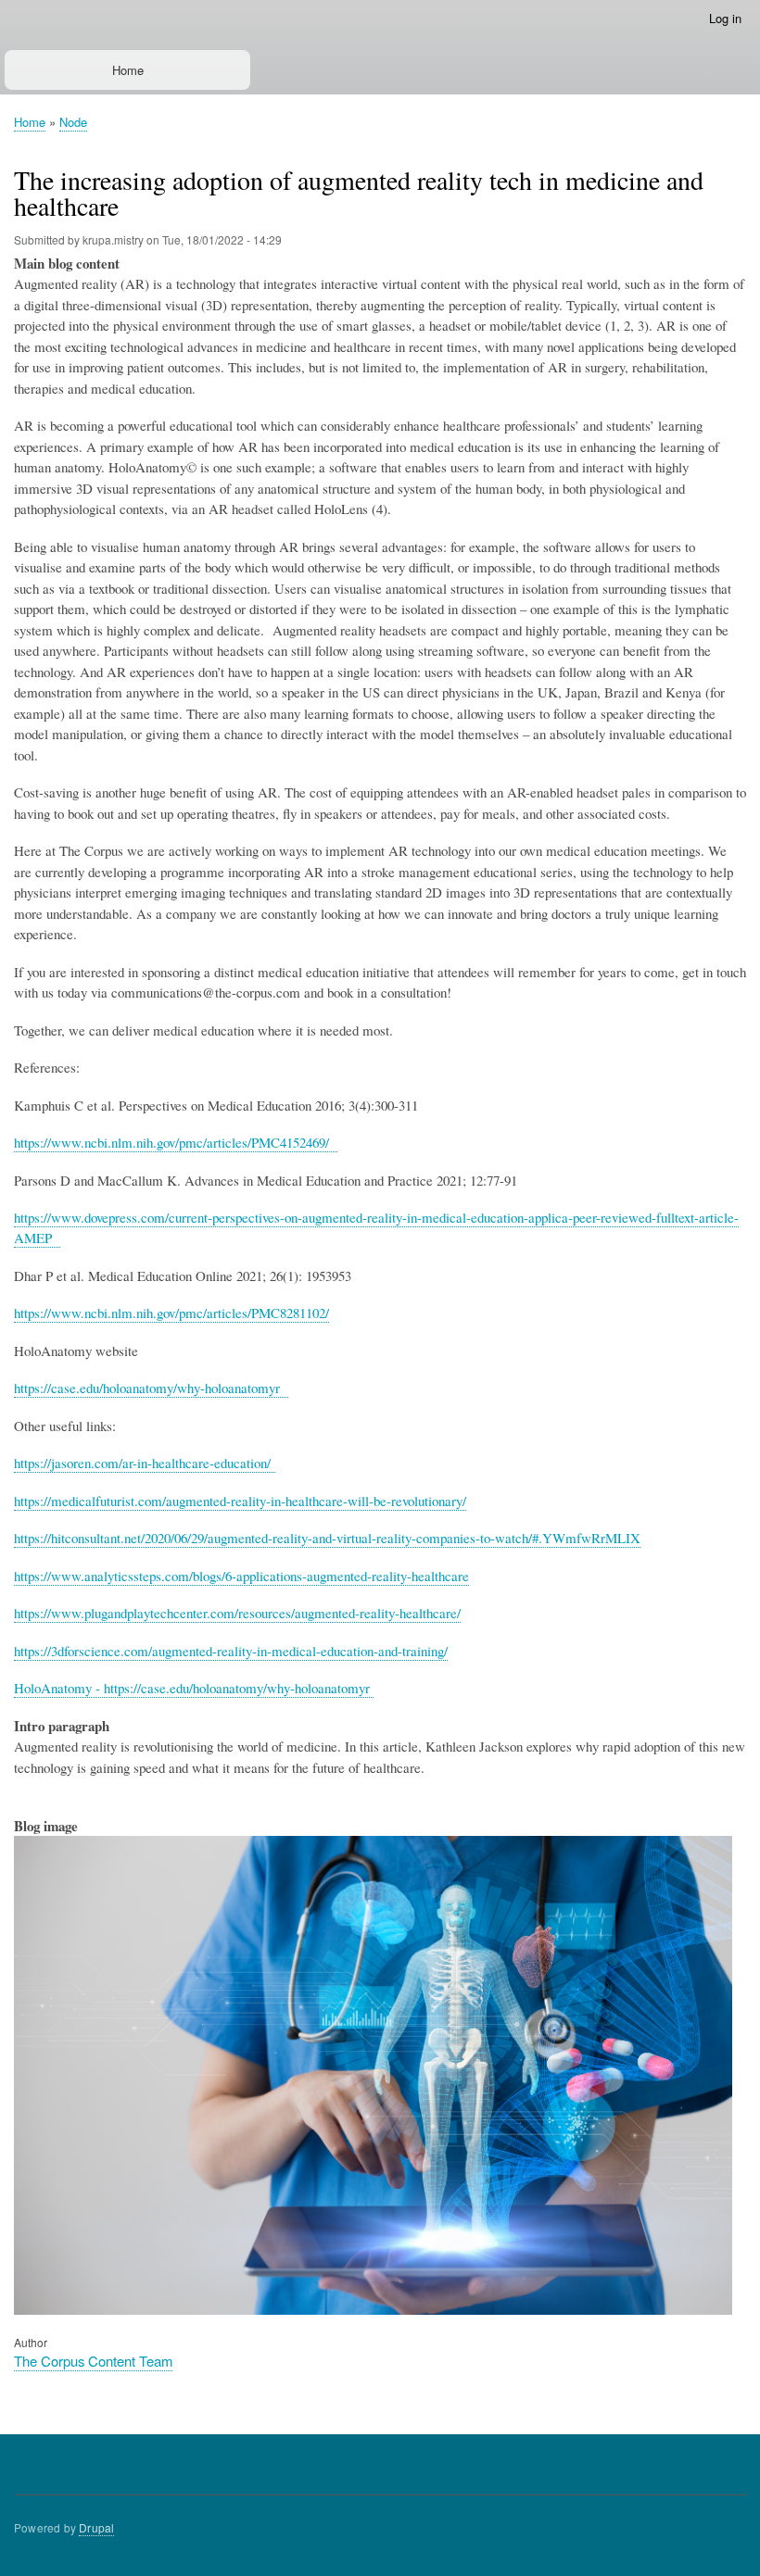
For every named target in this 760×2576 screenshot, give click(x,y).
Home (128, 70)
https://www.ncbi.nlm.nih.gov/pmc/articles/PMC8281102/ (171, 1313)
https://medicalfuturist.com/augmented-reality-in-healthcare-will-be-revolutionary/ (240, 1501)
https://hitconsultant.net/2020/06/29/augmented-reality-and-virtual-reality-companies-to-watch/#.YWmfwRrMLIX (327, 1538)
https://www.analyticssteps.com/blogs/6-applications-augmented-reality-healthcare (241, 1576)
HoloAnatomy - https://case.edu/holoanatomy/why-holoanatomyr (194, 1688)
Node (73, 122)
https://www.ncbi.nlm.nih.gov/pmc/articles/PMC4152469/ (176, 1142)
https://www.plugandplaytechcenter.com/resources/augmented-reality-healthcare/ (237, 1613)
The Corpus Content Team (93, 2361)
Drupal (96, 2527)
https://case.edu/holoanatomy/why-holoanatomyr (151, 1388)
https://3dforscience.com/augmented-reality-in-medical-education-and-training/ (231, 1651)
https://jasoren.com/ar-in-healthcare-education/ (145, 1463)
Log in (725, 18)
